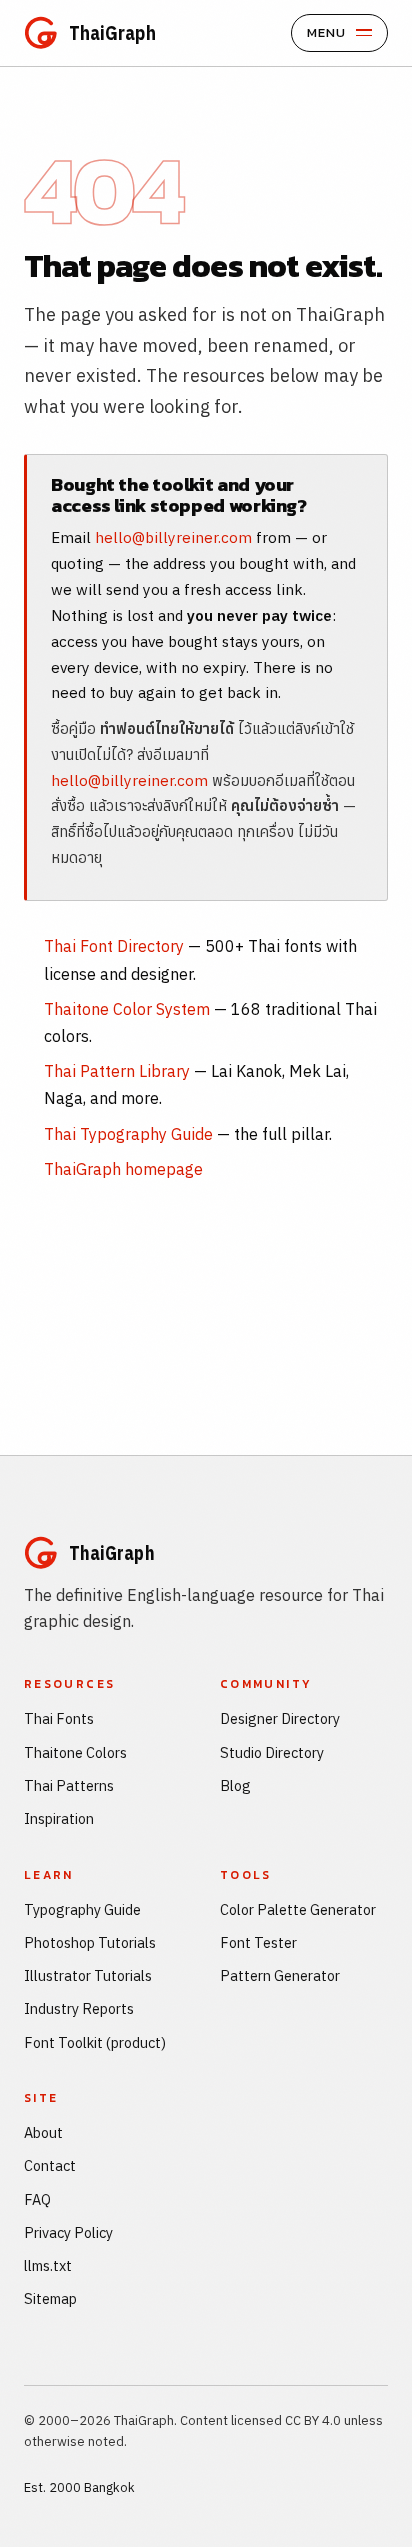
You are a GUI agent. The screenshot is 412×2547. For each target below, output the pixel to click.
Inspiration (59, 1818)
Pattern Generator (280, 1975)
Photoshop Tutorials (90, 1942)
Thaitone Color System (127, 1009)
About (43, 2132)
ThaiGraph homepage (123, 1169)
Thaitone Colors (75, 1752)
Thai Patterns (69, 1785)
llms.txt (48, 2265)
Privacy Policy (68, 2232)
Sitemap (50, 2298)
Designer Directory (280, 1718)
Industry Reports (79, 2008)
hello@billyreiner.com (173, 537)
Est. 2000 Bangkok (79, 2487)
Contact (50, 2165)
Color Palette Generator (298, 1909)
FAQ (37, 2199)
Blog (235, 1785)
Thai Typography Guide (128, 1134)
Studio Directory (272, 1752)
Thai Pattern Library (117, 1071)
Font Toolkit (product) (95, 2042)
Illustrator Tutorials (88, 1975)
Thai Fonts (59, 1718)
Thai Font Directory (114, 946)
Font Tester (258, 1942)
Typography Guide (82, 1909)
